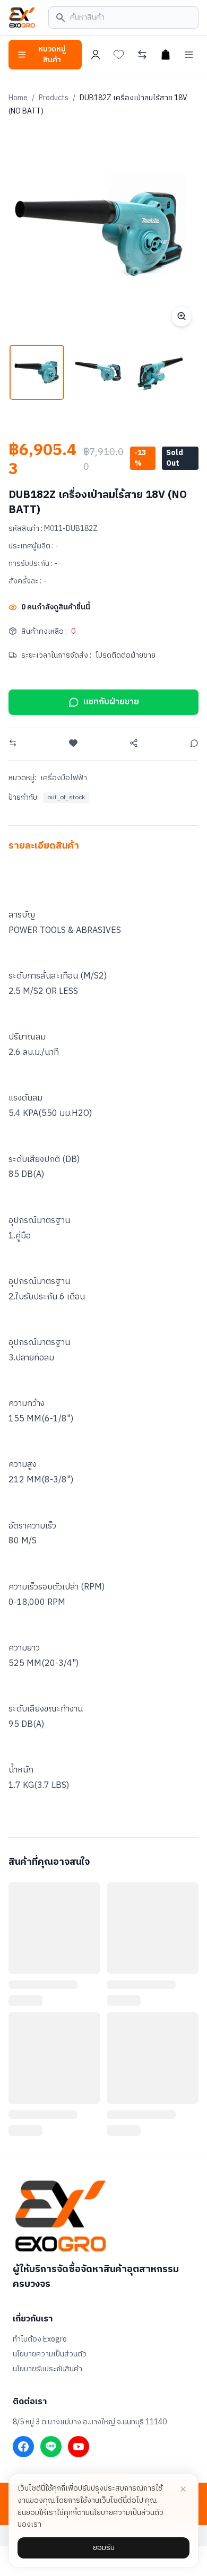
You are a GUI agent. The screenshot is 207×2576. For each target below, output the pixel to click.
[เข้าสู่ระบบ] (96, 55)
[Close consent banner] (183, 2489)
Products (54, 98)
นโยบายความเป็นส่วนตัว (50, 2354)
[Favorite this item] (73, 743)
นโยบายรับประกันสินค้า (48, 2369)
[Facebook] (23, 2447)
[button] (37, 372)
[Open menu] (189, 55)
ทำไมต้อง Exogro (40, 2339)
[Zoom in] (182, 316)
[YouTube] (79, 2447)
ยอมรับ (104, 2548)
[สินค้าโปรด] (119, 55)
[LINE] (51, 2447)
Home (18, 98)
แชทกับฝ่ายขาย (111, 702)
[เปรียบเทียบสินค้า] (142, 55)
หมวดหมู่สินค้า (52, 54)
